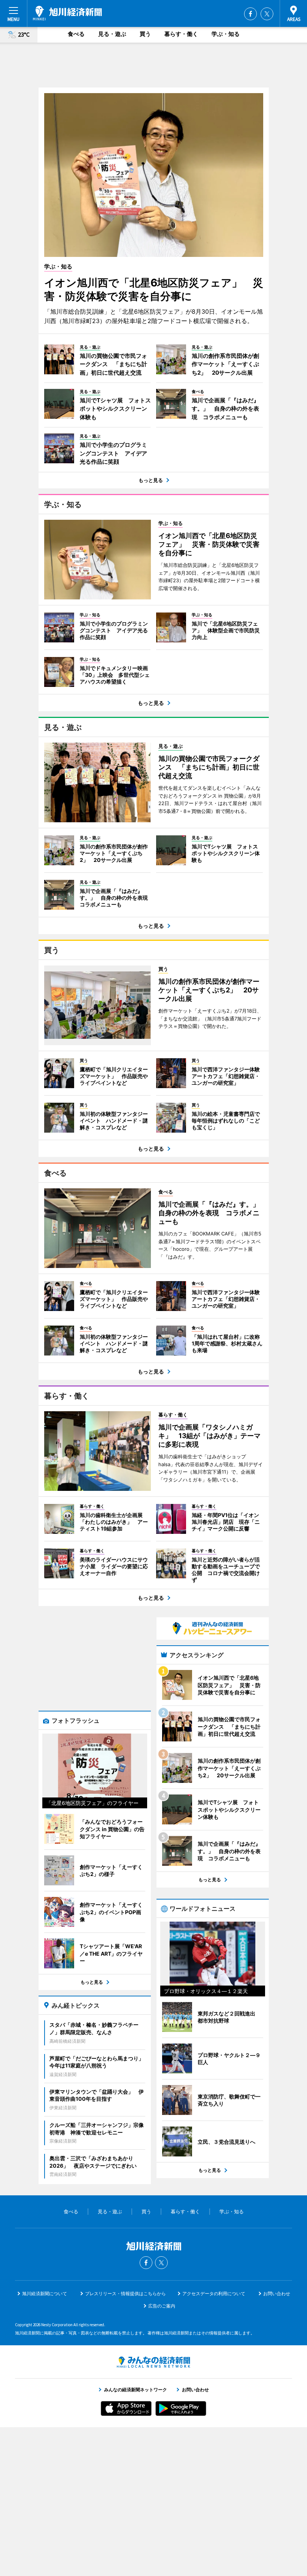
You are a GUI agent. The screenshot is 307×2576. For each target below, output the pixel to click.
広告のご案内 (162, 2306)
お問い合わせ (277, 2293)
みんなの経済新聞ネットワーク (153, 2362)
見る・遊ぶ (112, 34)
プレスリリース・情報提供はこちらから (125, 2293)
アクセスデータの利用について (214, 2293)
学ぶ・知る (226, 34)
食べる (76, 34)
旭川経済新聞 (67, 13)
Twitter (267, 14)
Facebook (250, 14)
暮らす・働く (181, 34)
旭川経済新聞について (45, 2293)
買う (145, 34)
